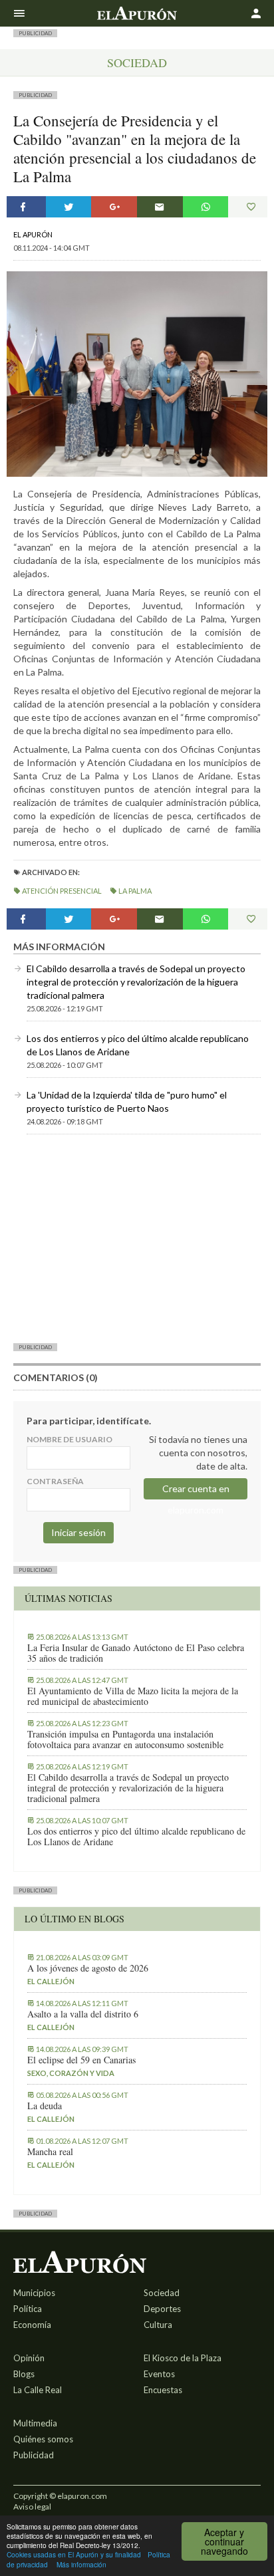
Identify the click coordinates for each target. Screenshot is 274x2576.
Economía (32, 2325)
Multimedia (35, 2423)
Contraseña (55, 1481)
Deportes (162, 2309)
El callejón (51, 1981)
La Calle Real (38, 2390)
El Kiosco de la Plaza (183, 2358)
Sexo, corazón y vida (71, 2073)
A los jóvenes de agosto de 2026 (88, 1968)
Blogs (24, 2374)
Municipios (34, 2293)
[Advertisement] (137, 1238)
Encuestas (163, 2390)
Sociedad (137, 63)
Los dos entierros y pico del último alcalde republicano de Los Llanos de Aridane (136, 1837)
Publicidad (34, 2455)
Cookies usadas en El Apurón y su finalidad (74, 2554)
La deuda (45, 2106)
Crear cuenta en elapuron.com (196, 1491)
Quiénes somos (43, 2439)
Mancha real (50, 2152)
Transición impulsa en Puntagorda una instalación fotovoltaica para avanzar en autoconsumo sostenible (125, 1739)
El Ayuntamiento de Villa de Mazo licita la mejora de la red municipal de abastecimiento (133, 1696)
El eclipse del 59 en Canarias (81, 2060)
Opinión (29, 2358)
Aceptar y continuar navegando (224, 2541)
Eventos (159, 2374)
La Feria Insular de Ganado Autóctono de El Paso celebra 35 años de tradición (136, 1653)
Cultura (158, 2325)
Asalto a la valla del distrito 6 (83, 2014)
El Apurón (33, 234)
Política (28, 2309)
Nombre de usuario (69, 1439)
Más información (81, 2564)
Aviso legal (32, 2507)
